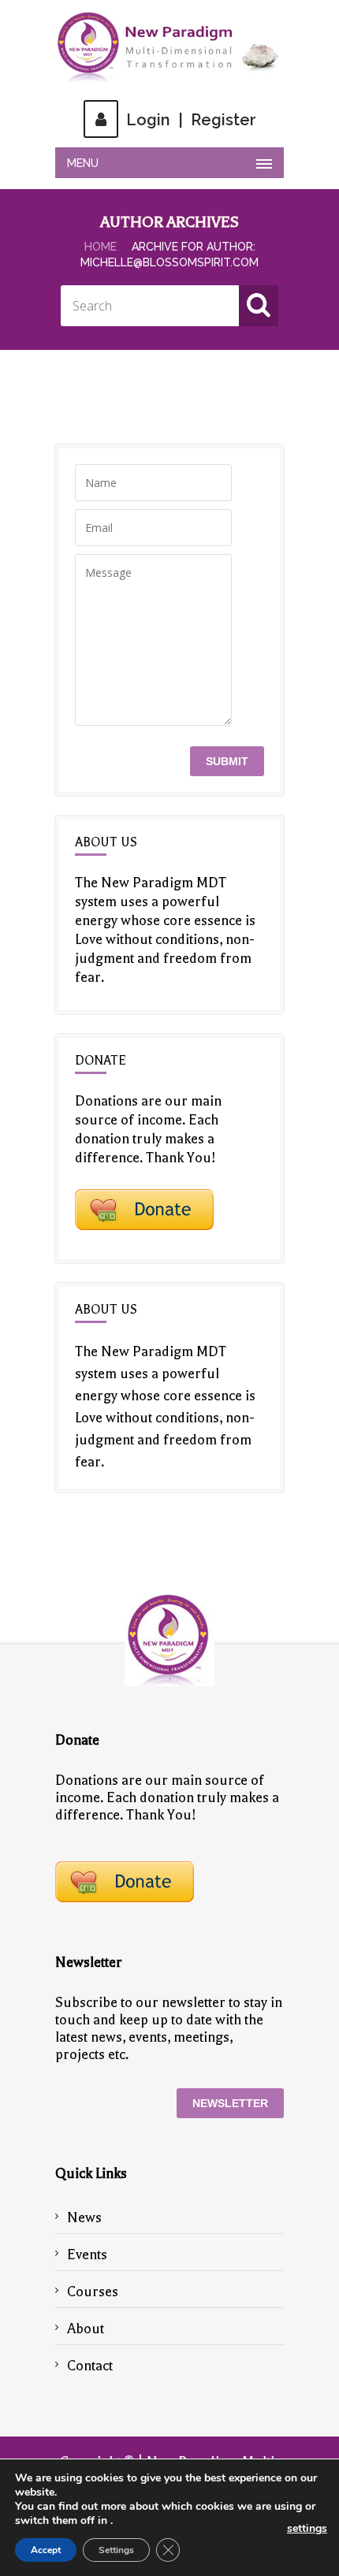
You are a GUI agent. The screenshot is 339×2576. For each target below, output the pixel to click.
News (84, 2217)
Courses (93, 2292)
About (86, 2329)
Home (101, 247)
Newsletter (230, 2103)
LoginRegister (191, 120)
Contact (90, 2366)
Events (87, 2254)
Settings (116, 2550)
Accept (46, 2550)
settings (307, 2529)
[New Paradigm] (169, 47)
